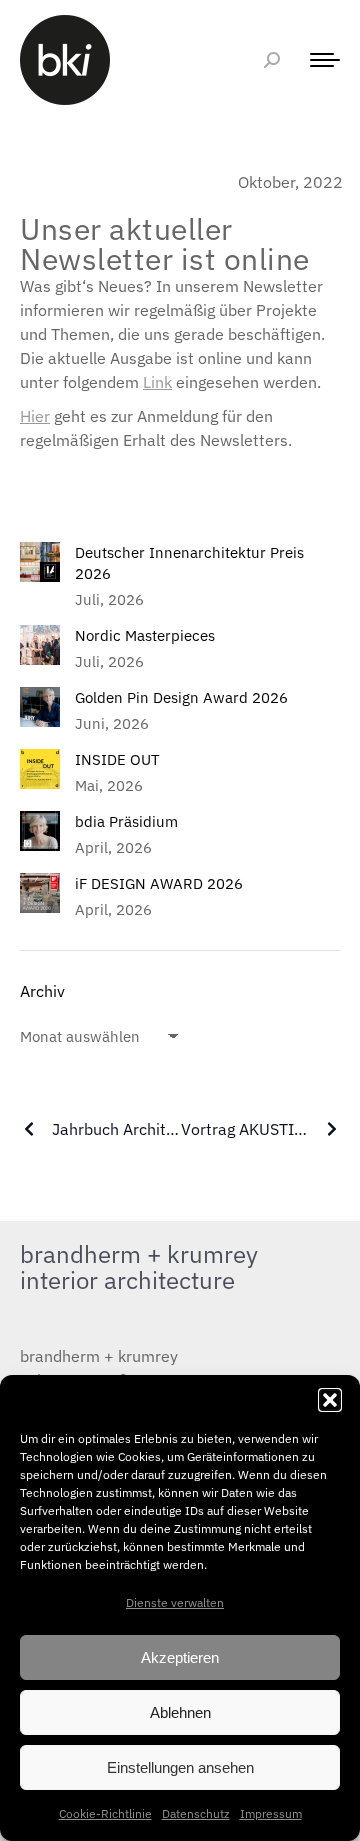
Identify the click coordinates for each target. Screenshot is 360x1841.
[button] (330, 1400)
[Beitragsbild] (40, 562)
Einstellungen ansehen (180, 1767)
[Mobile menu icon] (320, 60)
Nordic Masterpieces (145, 635)
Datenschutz (196, 1813)
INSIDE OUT (117, 759)
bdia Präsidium (126, 821)
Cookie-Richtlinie (105, 1813)
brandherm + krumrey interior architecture (139, 1267)
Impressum (271, 1813)
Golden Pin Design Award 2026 (181, 697)
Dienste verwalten (175, 1602)
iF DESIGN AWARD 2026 (159, 883)
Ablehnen (180, 1712)
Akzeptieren (180, 1657)
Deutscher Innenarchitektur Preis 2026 (189, 563)
